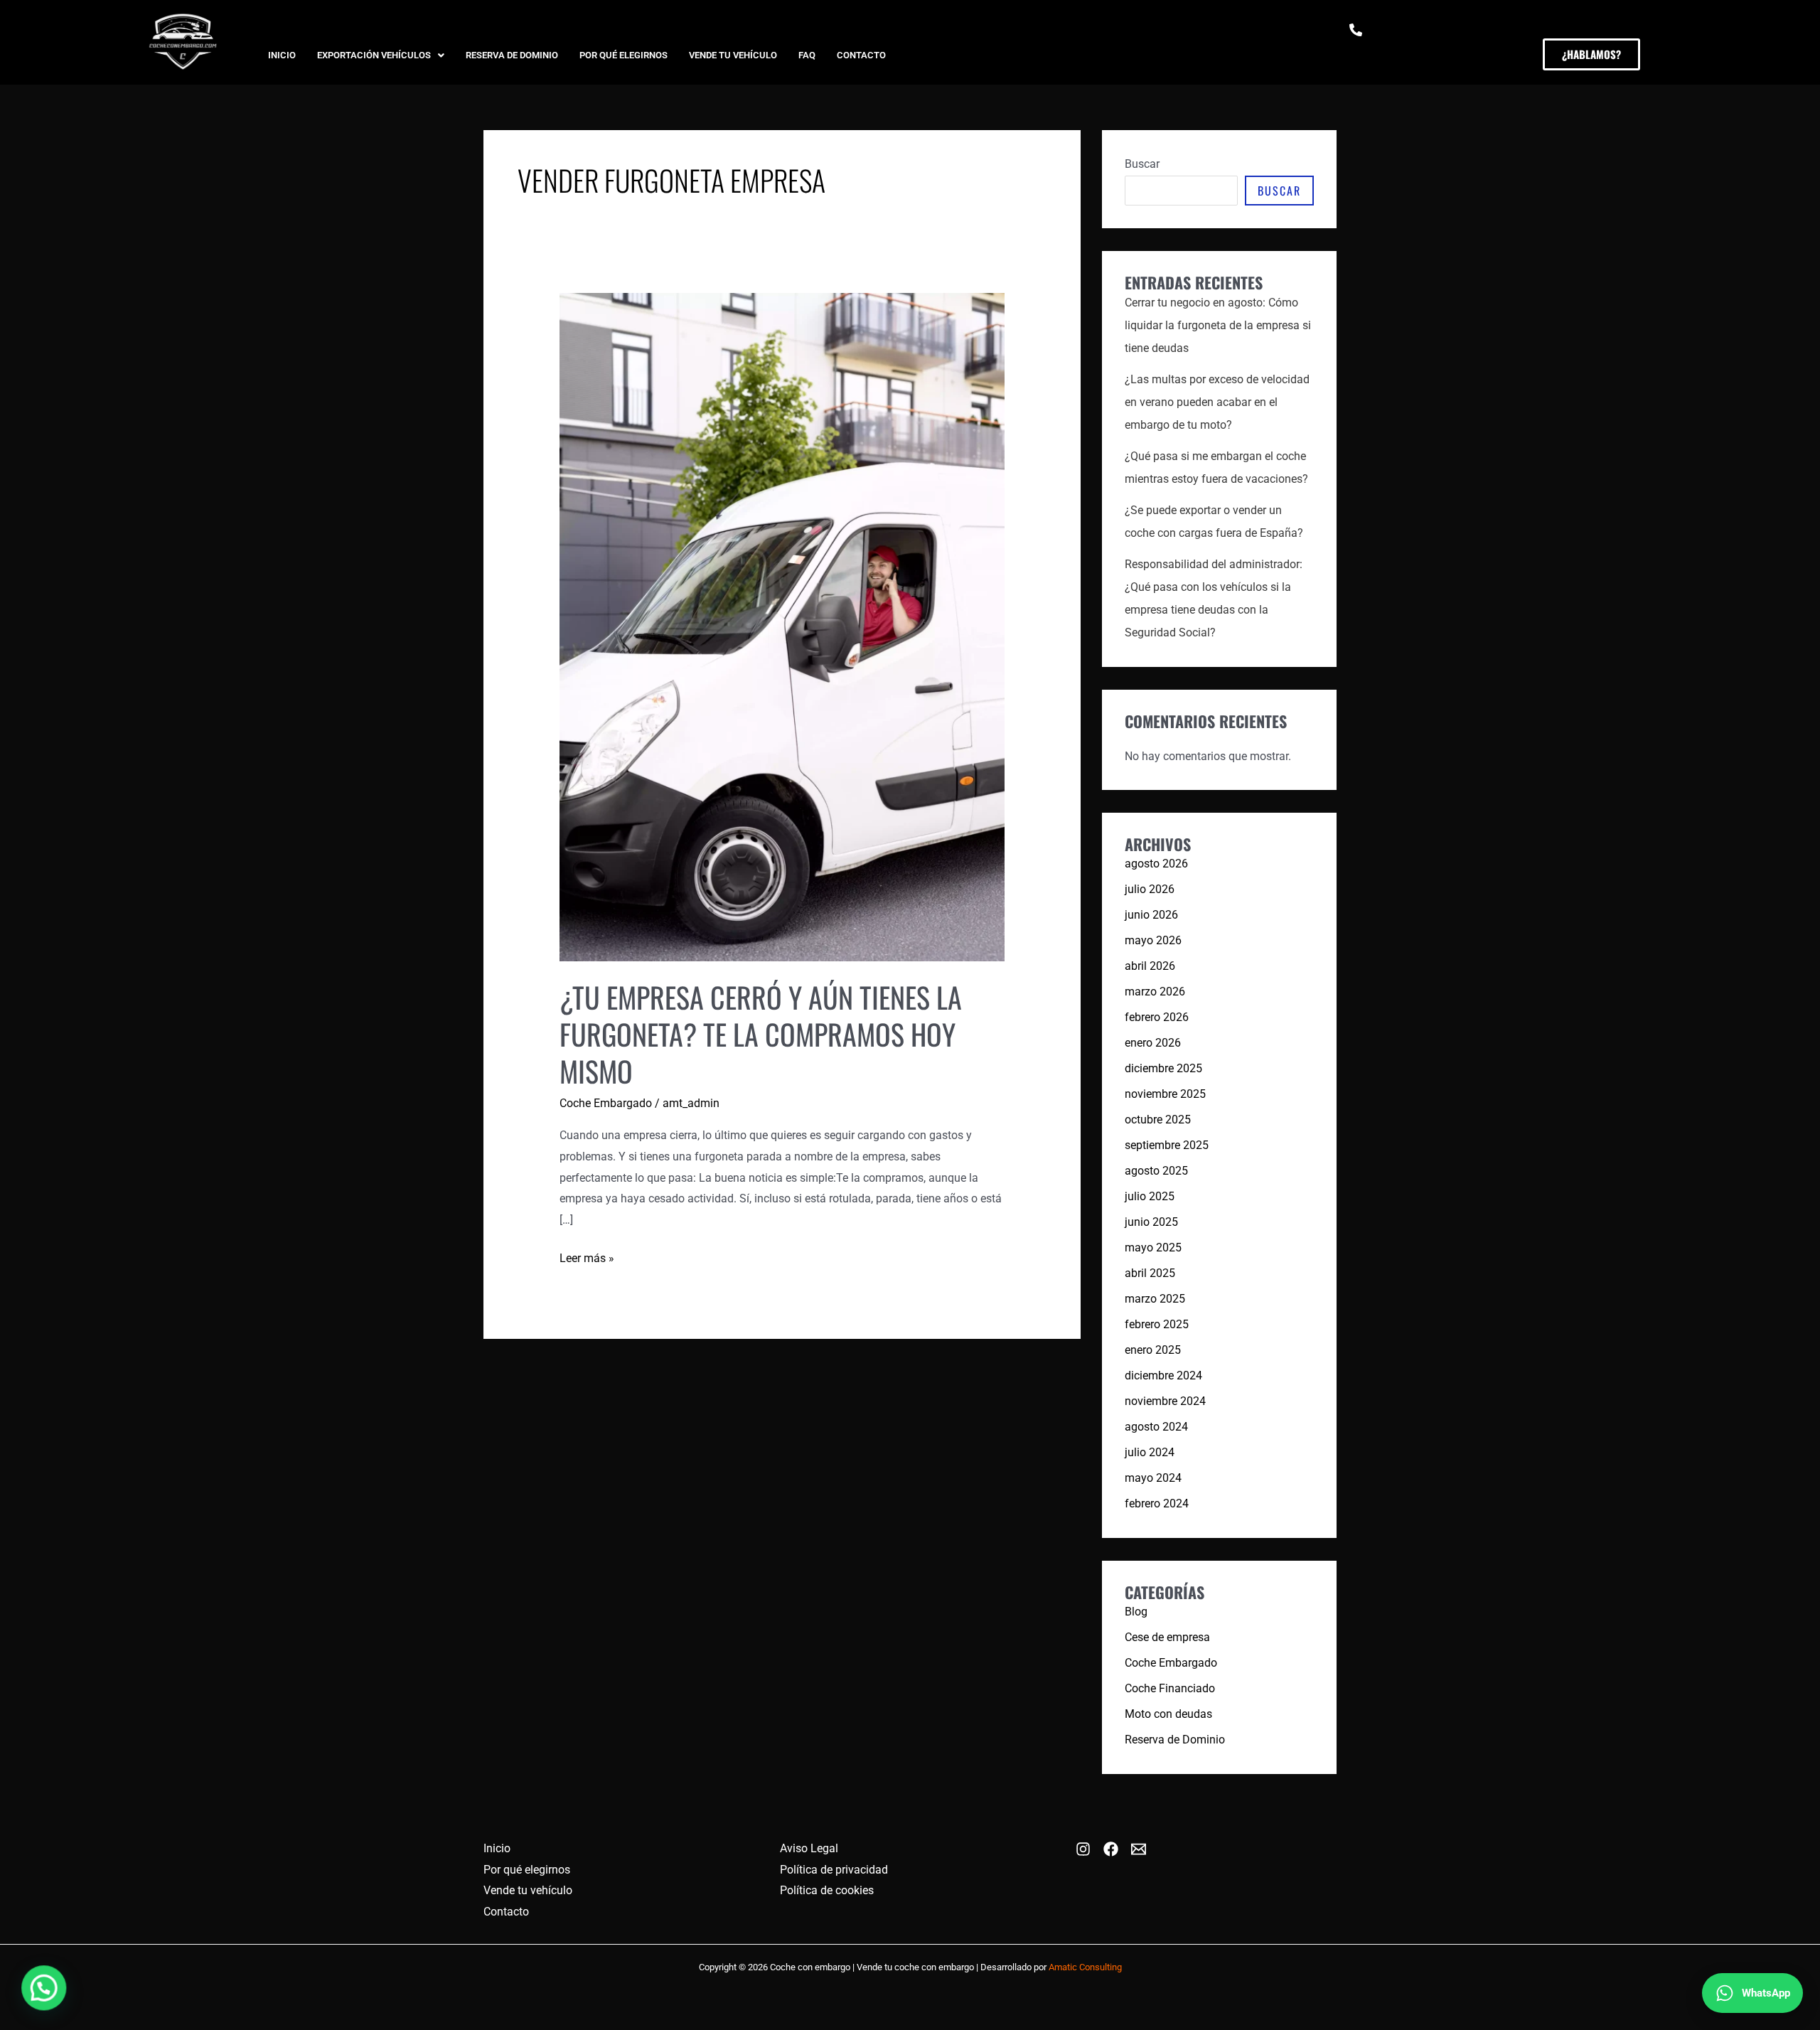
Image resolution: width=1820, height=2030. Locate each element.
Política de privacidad (834, 1870)
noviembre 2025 (1165, 1094)
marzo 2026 (1155, 992)
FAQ (807, 55)
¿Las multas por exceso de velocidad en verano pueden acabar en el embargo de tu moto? (1217, 402)
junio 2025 (1151, 1222)
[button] (381, 55)
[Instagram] (1083, 1849)
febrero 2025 (1157, 1324)
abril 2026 (1150, 966)
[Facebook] (1111, 1849)
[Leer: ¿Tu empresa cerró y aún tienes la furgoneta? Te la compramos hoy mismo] (782, 626)
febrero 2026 (1157, 1017)
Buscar (1142, 164)
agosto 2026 (1156, 864)
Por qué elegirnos (623, 55)
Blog (1136, 1612)
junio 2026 (1151, 915)
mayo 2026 (1153, 940)
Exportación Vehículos (374, 55)
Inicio (282, 55)
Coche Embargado (606, 1103)
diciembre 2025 (1163, 1068)
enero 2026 (1153, 1043)
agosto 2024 (1156, 1427)
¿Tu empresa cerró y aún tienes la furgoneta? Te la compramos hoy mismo (761, 1034)
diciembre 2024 (1163, 1375)
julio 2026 (1150, 889)
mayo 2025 (1153, 1248)
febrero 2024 (1157, 1503)
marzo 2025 (1155, 1299)
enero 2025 (1153, 1350)
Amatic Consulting (1085, 1967)
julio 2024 (1150, 1452)
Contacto (861, 55)
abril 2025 (1150, 1273)
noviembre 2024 (1165, 1401)
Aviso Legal (809, 1848)
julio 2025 (1150, 1196)
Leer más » (587, 1256)
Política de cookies (827, 1890)
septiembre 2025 (1167, 1145)
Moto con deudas (1168, 1714)
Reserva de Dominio (512, 55)
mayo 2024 (1153, 1478)
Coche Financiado (1170, 1688)
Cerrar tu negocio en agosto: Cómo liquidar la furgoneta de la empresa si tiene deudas (1218, 325)
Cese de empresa (1167, 1637)
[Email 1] (1139, 1849)
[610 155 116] (1356, 30)
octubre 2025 (1158, 1120)
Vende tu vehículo (733, 55)
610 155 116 (1381, 51)
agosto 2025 (1156, 1171)
